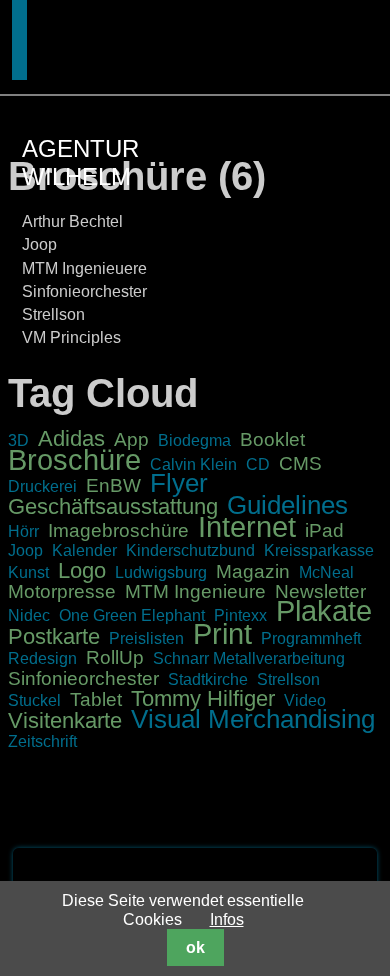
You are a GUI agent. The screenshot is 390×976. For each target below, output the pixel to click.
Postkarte (54, 636)
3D (18, 440)
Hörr (23, 531)
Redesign (42, 658)
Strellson (53, 314)
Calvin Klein (193, 464)
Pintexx (240, 615)
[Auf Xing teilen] (353, 873)
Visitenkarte (65, 720)
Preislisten (146, 638)
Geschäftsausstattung (113, 506)
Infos (227, 919)
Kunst (28, 572)
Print (222, 634)
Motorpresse (62, 591)
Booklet (272, 439)
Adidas (71, 438)
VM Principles (71, 337)
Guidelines (287, 505)
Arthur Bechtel (72, 221)
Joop (39, 244)
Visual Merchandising (253, 719)
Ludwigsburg (161, 572)
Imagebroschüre (118, 530)
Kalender (84, 550)
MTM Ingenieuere (84, 268)
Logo (82, 570)
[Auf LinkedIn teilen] (330, 873)
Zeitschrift (42, 741)
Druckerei (42, 486)
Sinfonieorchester (84, 291)
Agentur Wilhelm (80, 162)
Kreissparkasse (319, 550)
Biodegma (194, 440)
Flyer (179, 483)
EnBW (113, 485)
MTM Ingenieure (195, 591)
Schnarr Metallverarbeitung (249, 658)
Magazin (253, 571)
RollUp (115, 657)
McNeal (326, 572)
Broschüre (74, 460)
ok (195, 947)
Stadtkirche (208, 679)
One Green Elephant (132, 615)
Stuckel (34, 700)
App (131, 439)
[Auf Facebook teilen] (284, 873)
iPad (324, 530)
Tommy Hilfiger (203, 698)
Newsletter (320, 591)
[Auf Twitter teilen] (307, 873)
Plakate (324, 611)
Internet (247, 527)
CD (258, 464)
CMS (300, 463)
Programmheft (311, 638)
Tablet (96, 699)
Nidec (29, 615)
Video (305, 700)
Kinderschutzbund (190, 550)
